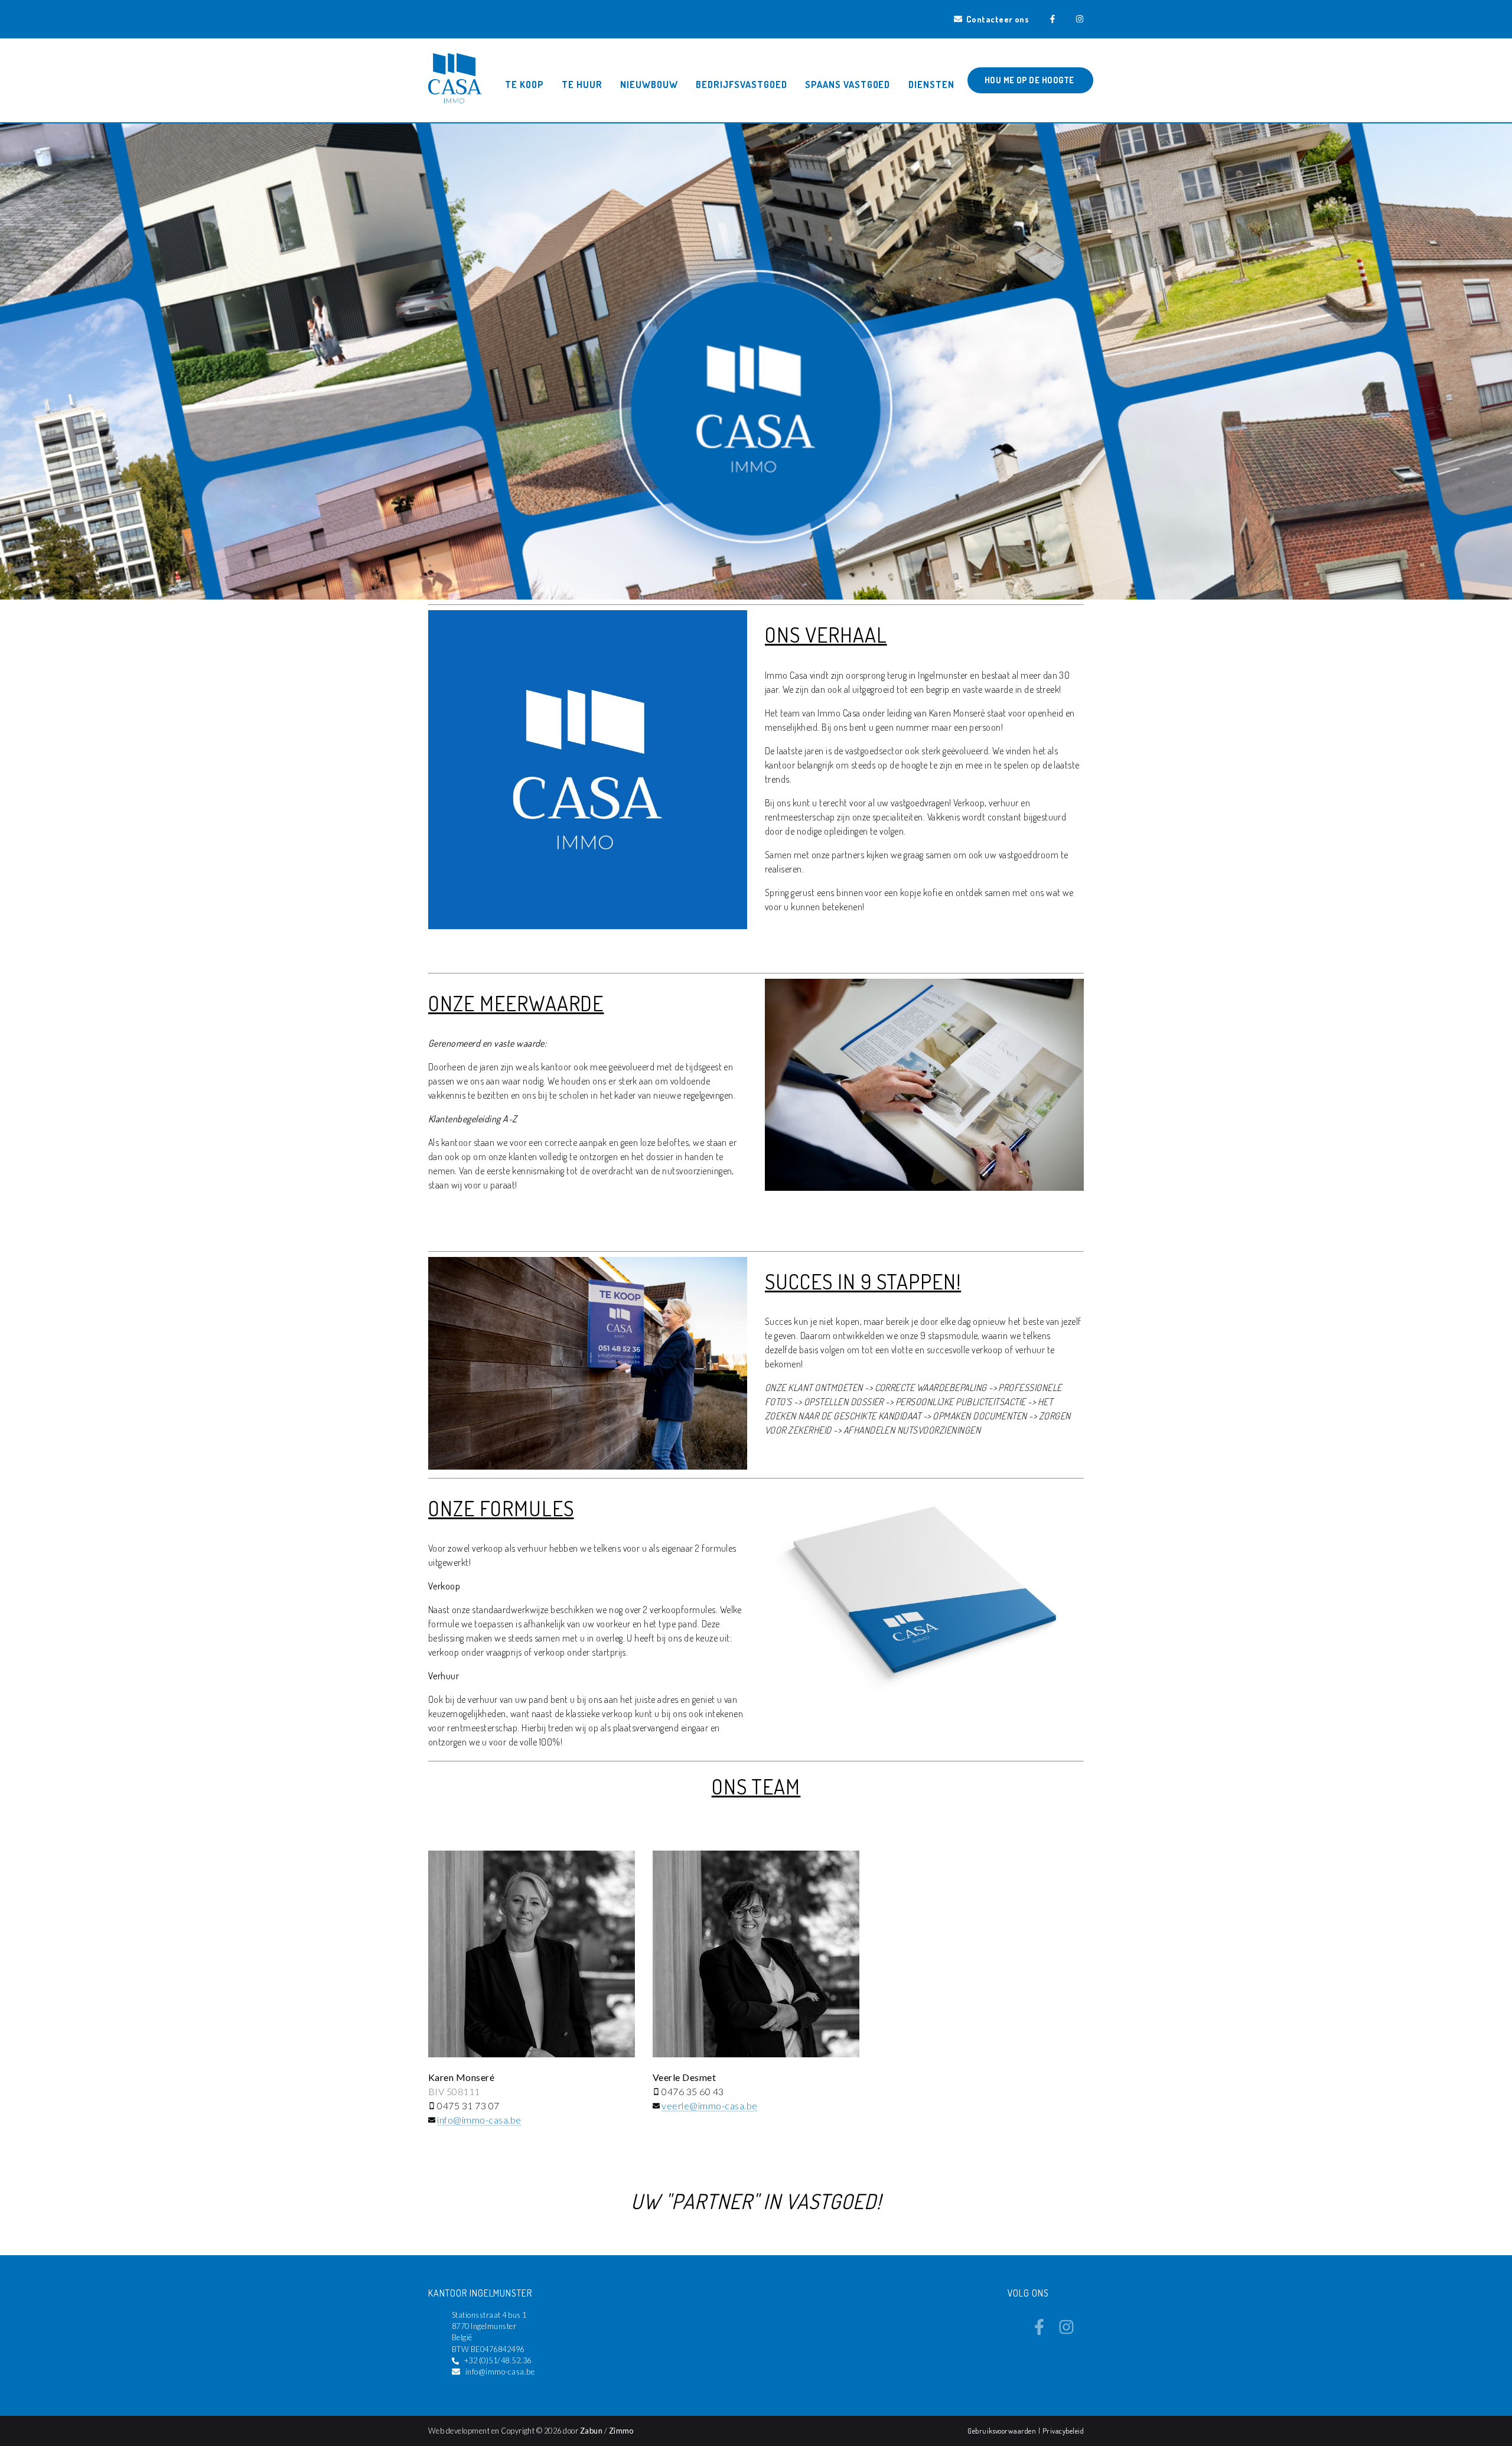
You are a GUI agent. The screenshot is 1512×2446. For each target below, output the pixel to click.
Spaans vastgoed (848, 84)
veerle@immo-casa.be (709, 2105)
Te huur (582, 84)
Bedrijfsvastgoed (741, 84)
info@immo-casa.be (479, 2120)
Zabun (591, 2431)
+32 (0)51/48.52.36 (498, 2360)
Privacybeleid (1063, 2431)
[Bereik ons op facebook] (1039, 2331)
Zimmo (621, 2431)
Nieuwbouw (649, 84)
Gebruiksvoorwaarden (1003, 2431)
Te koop (524, 84)
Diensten (931, 84)
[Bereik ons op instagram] (1066, 2331)
